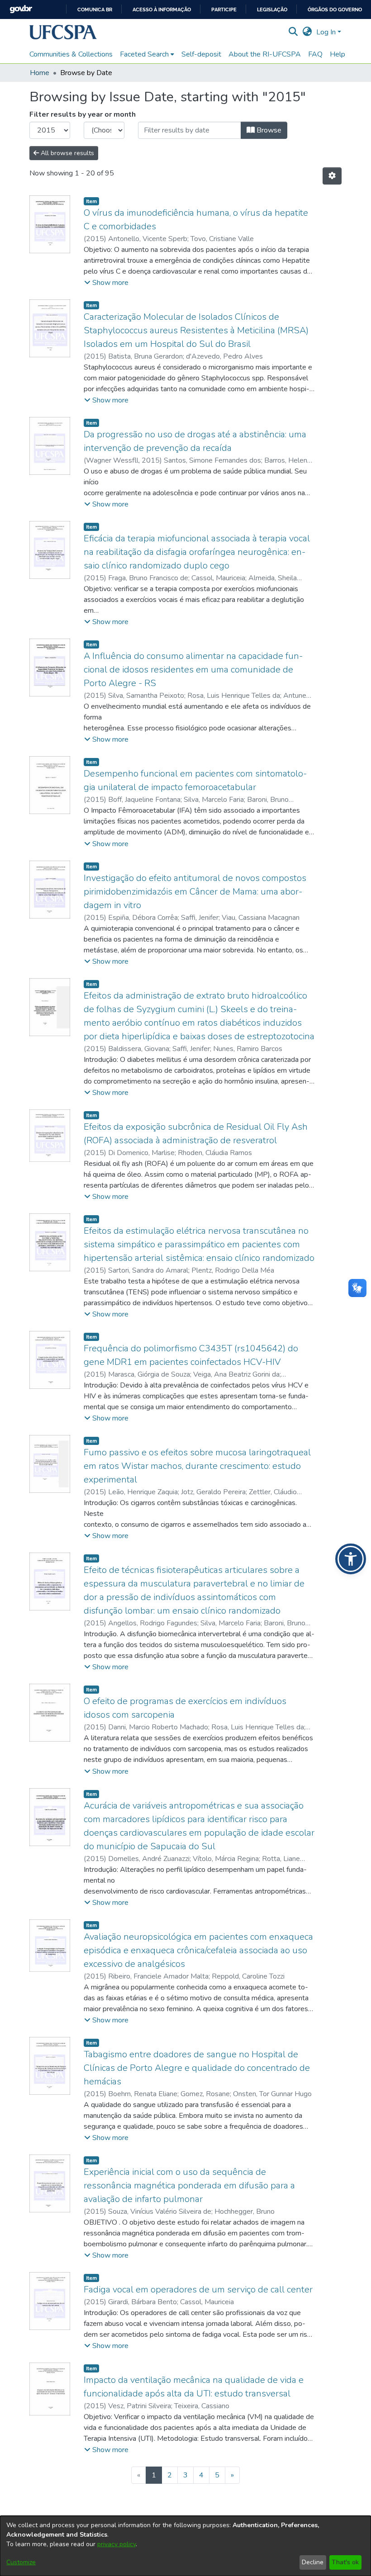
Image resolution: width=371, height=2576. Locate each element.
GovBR (21, 9)
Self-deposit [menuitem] (201, 54)
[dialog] (185, 2546)
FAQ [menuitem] (315, 54)
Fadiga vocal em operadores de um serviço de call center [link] (198, 2290)
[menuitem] (147, 54)
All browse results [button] (67, 153)
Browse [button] (268, 130)
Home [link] (40, 73)
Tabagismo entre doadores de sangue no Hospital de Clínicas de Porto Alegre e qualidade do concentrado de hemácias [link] (197, 2068)
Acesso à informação (162, 10)
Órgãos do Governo (335, 10)
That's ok (345, 2562)
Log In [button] (327, 32)
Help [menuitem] (338, 54)
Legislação (272, 10)
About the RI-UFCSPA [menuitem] (265, 54)
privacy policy (117, 2544)
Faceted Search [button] (144, 54)
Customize (21, 2562)
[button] (63, 32)
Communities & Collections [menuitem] (71, 54)
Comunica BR (95, 10)
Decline (313, 2562)
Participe (224, 10)
